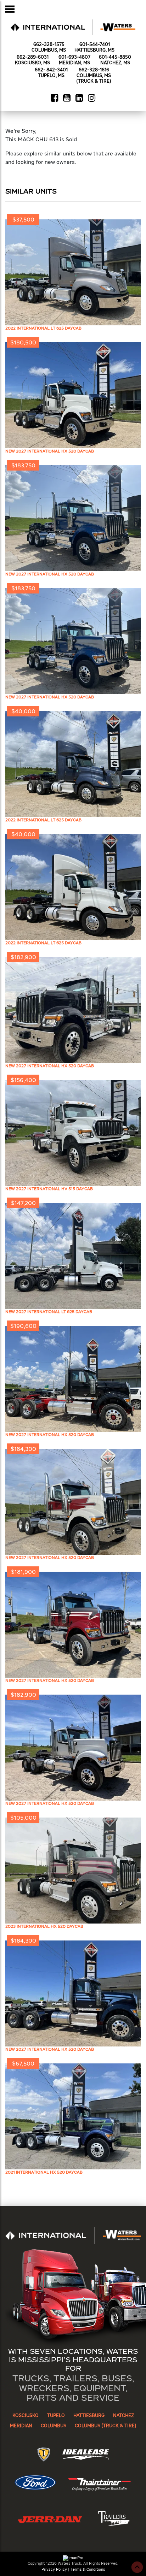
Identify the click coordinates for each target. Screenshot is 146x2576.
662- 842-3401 (51, 70)
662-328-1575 (49, 45)
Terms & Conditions (88, 2569)
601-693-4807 (74, 57)
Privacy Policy (54, 2569)
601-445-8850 (115, 57)
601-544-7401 (95, 45)
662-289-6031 (33, 57)
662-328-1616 (94, 70)
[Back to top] (137, 2567)
